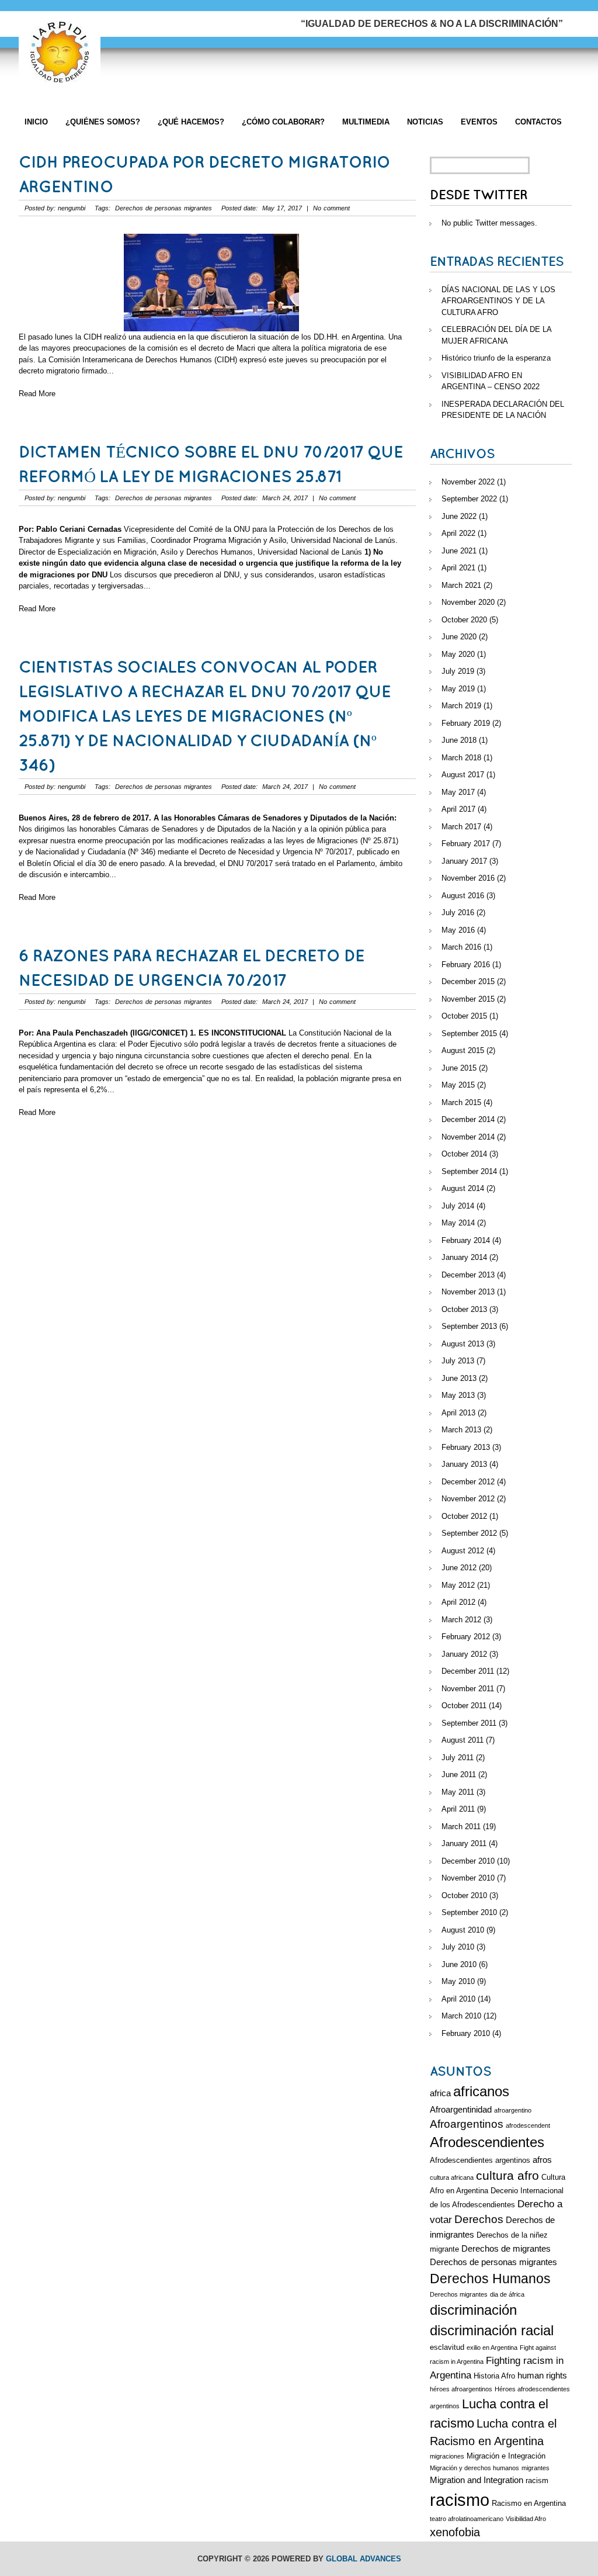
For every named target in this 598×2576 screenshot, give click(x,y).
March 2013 (461, 1430)
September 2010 (469, 1912)
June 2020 (459, 637)
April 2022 (458, 533)
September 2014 (469, 1171)
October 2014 (464, 1154)
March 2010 (461, 2016)
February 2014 (466, 1240)
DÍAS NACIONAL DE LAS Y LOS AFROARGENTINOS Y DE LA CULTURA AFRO (498, 301)
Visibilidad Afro (526, 2519)
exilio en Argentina (492, 2348)
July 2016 (458, 913)
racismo (460, 2500)
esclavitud (447, 2347)
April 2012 (458, 1602)
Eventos (479, 122)
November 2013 (468, 1292)
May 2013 (458, 1395)
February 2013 (466, 1447)
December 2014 (468, 1119)
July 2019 (458, 671)
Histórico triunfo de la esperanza (496, 358)
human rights (542, 2375)
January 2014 (464, 1257)
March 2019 (461, 706)
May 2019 (458, 689)
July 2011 (458, 1758)
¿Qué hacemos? (191, 122)
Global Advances (364, 2559)
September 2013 (469, 1326)
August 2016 (463, 896)
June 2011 (459, 1775)
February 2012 (466, 1637)
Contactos (538, 122)
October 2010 (464, 1895)
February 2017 (466, 844)
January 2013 (464, 1464)
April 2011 (458, 1809)
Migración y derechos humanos (474, 2468)
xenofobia (455, 2532)
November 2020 (468, 602)
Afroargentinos (467, 2124)
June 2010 (459, 1964)
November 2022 (468, 482)
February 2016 (466, 965)
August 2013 (463, 1344)
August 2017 (463, 775)
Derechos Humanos (490, 2279)
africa (440, 2093)
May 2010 (458, 1981)
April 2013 (458, 1413)
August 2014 (463, 1188)
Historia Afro (494, 2376)
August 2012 (463, 1551)
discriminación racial (492, 2331)
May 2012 (458, 1585)
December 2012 (468, 1482)
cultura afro (507, 2175)
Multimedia (366, 122)
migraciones (447, 2456)
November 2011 (468, 1689)
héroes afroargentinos (461, 2389)
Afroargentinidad (461, 2109)
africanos (481, 2092)
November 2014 (468, 1137)
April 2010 (458, 1999)
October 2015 (464, 1016)
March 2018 (461, 758)
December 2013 (468, 1275)
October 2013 (464, 1309)
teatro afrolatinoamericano (467, 2519)
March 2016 (461, 947)
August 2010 (463, 1930)
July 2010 (458, 1947)
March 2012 (461, 1620)
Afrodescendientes (487, 2142)
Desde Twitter (479, 195)
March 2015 (461, 1102)
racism (537, 2480)
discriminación (473, 2310)
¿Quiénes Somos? (103, 122)
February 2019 (466, 723)
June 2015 (459, 1068)
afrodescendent (528, 2125)
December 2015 (468, 981)
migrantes (536, 2468)
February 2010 (466, 2033)
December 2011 (468, 1671)
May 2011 (458, 1792)
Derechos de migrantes (506, 2248)
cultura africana (452, 2177)
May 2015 (458, 1085)
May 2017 (458, 792)
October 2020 (464, 620)
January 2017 (464, 861)
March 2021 (461, 585)
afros (542, 2160)
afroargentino (513, 2110)
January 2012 (464, 1654)
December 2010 (468, 1861)
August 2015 (463, 1050)
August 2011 (463, 1740)
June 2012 (459, 1568)
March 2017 (461, 827)
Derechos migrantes (459, 2294)
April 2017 (458, 809)
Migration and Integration (477, 2480)
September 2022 (469, 499)
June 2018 (459, 740)
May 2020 (458, 654)
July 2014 (458, 1206)
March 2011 (461, 1827)
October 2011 (464, 1706)
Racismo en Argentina (529, 2503)
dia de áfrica (507, 2294)
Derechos (479, 2219)
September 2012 (469, 1533)
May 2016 (458, 930)
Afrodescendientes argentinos (480, 2160)
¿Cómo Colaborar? (283, 122)
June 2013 (459, 1378)
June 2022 (459, 516)
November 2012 (468, 1499)
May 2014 (458, 1223)
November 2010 (468, 1878)
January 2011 (464, 1843)
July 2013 (458, 1361)
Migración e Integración (506, 2456)
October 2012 (464, 1516)
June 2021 (459, 551)
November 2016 (468, 878)
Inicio (36, 122)
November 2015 (468, 999)
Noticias (425, 122)
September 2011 (469, 1723)
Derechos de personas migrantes (164, 208)
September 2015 (469, 1033)
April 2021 (458, 568)
